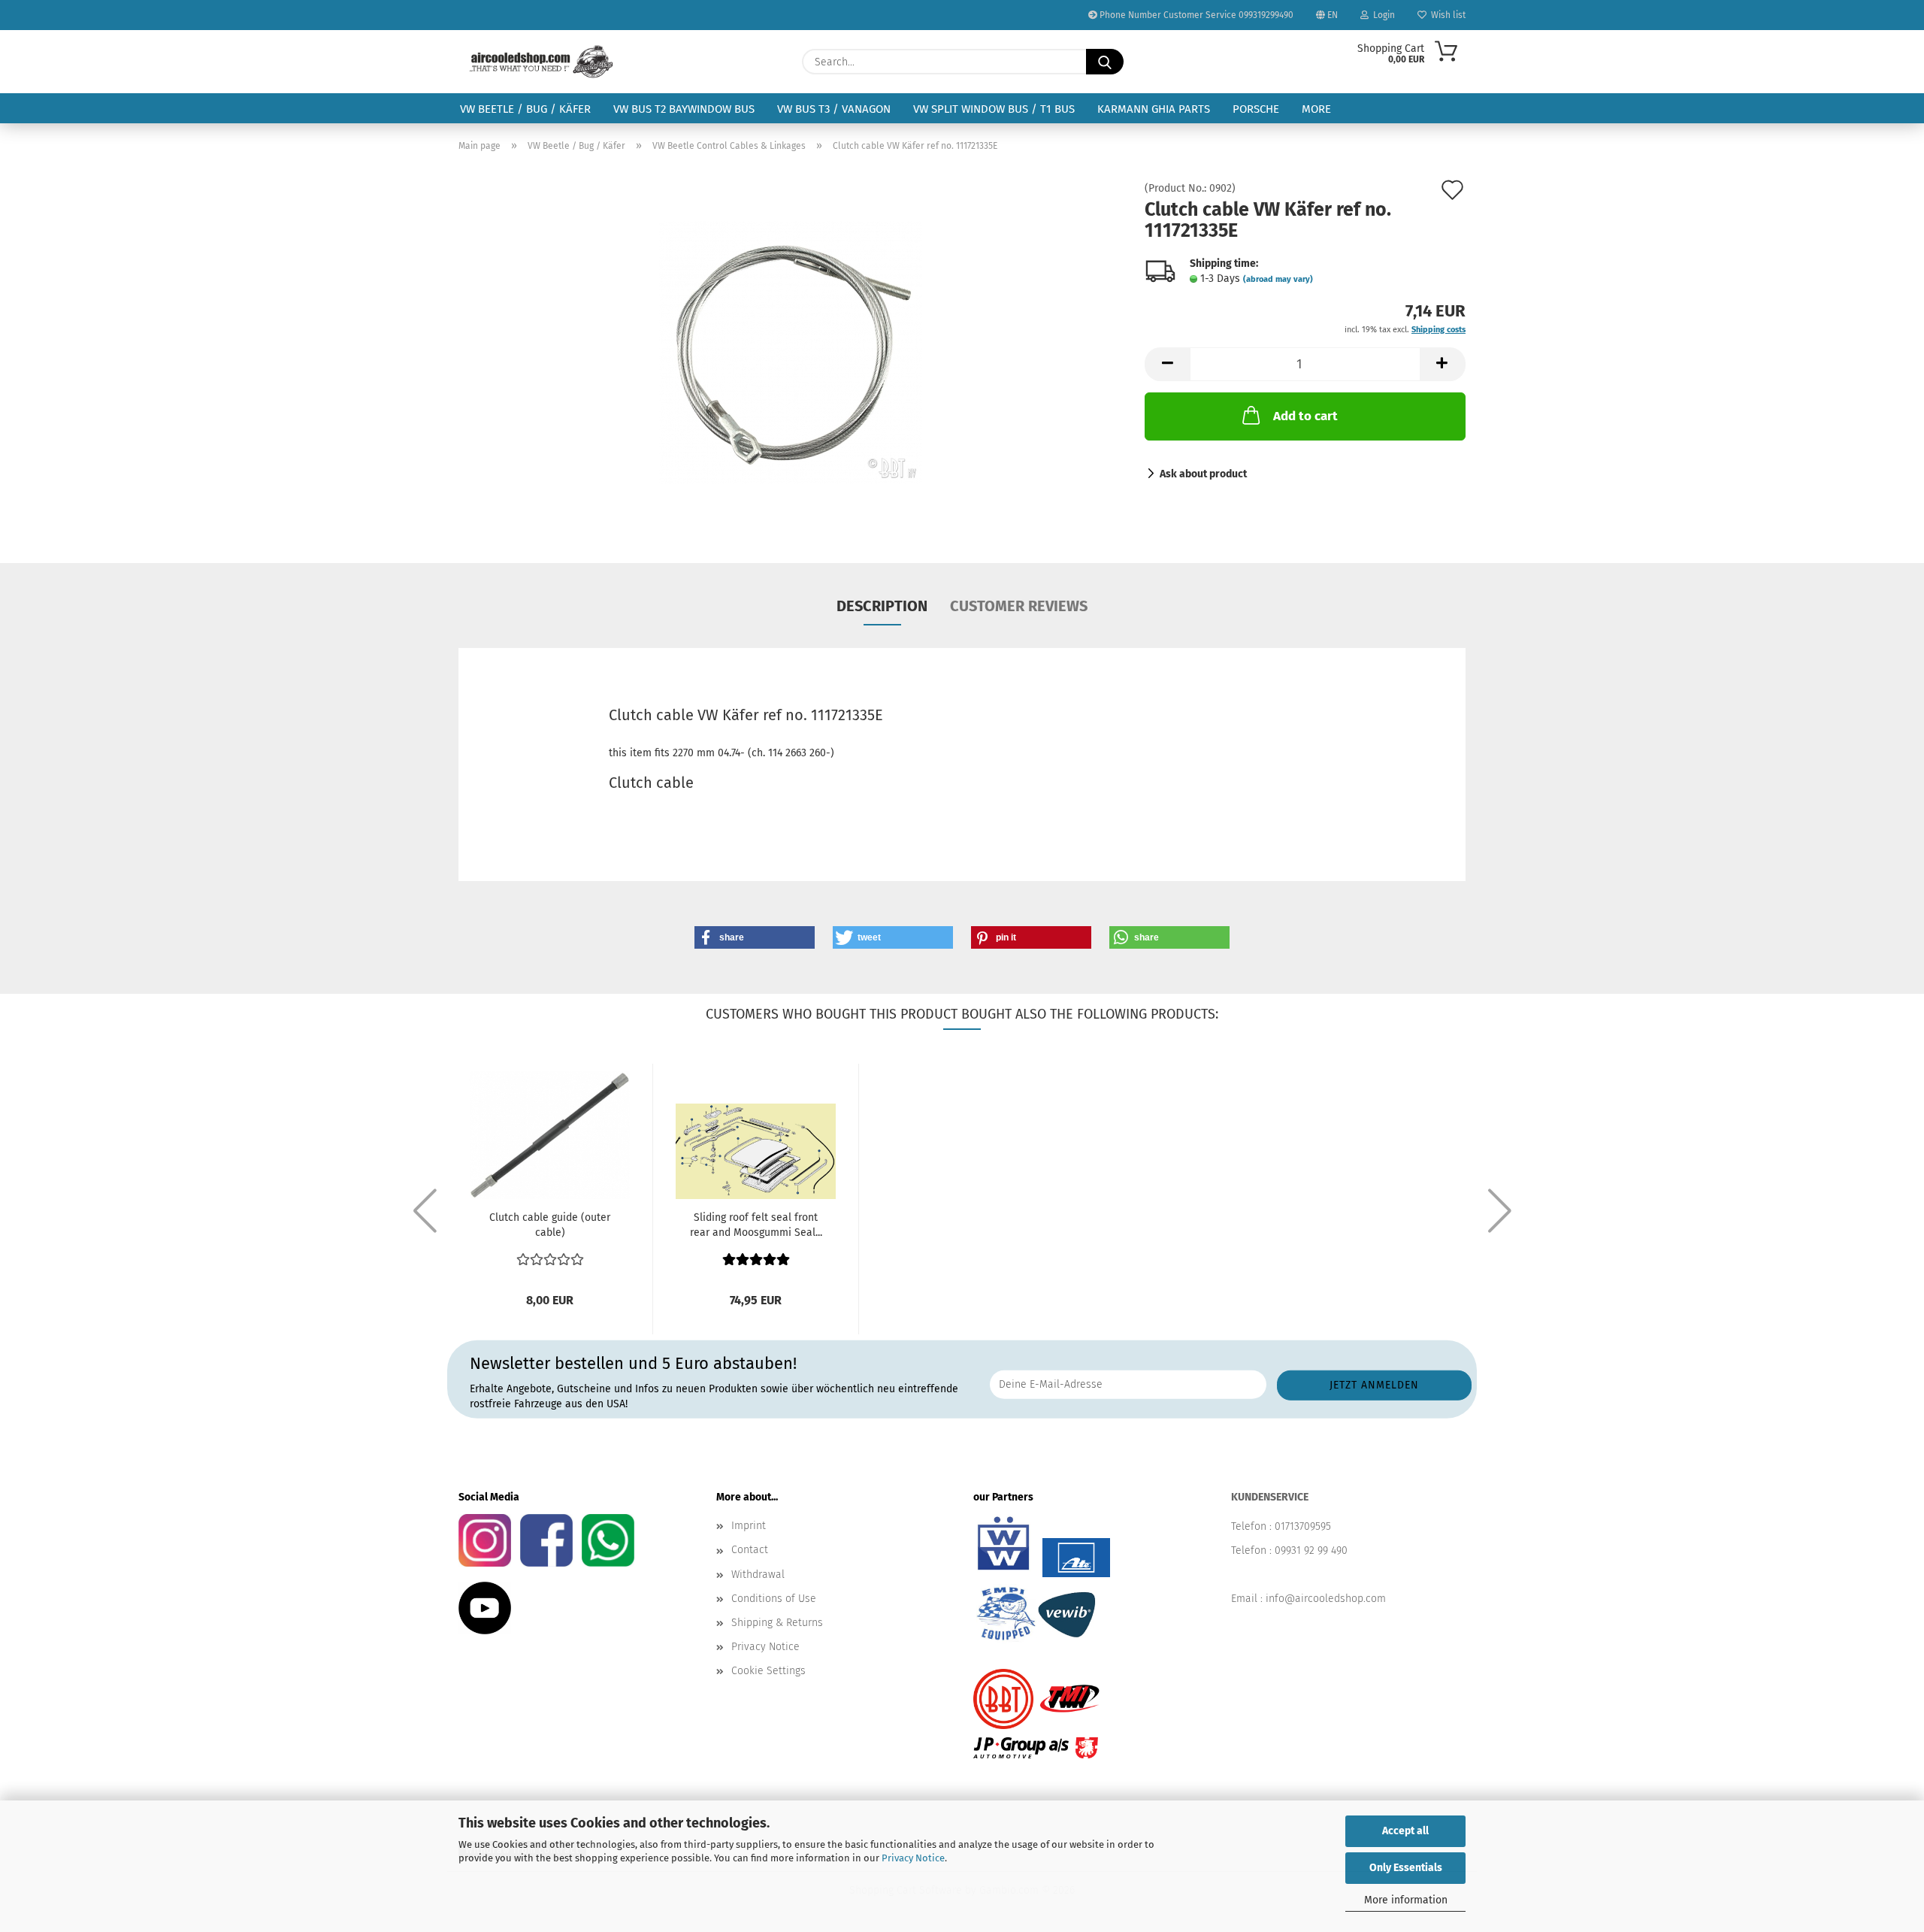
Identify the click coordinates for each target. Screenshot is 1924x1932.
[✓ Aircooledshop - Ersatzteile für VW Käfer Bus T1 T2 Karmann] (542, 62)
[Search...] (1105, 62)
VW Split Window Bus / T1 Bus (994, 109)
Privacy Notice (913, 1858)
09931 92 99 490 (1311, 1550)
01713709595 (1303, 1526)
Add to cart (1305, 416)
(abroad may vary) (1278, 279)
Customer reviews (1019, 606)
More (1316, 109)
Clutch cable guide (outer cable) (550, 1225)
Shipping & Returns (777, 1623)
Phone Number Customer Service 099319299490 (1195, 15)
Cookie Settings (768, 1671)
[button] (1167, 364)
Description (882, 606)
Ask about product (1203, 474)
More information (1406, 1900)
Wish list (1446, 15)
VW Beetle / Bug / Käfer (525, 109)
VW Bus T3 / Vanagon (834, 109)
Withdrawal (758, 1575)
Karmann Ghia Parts (1154, 109)
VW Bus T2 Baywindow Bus (684, 109)
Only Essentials (1406, 1868)
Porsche (1256, 109)
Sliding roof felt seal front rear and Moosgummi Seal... (756, 1225)
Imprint (749, 1526)
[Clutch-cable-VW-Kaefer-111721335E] (791, 352)
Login (1382, 15)
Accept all (1405, 1831)
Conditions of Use (774, 1599)
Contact (750, 1550)
